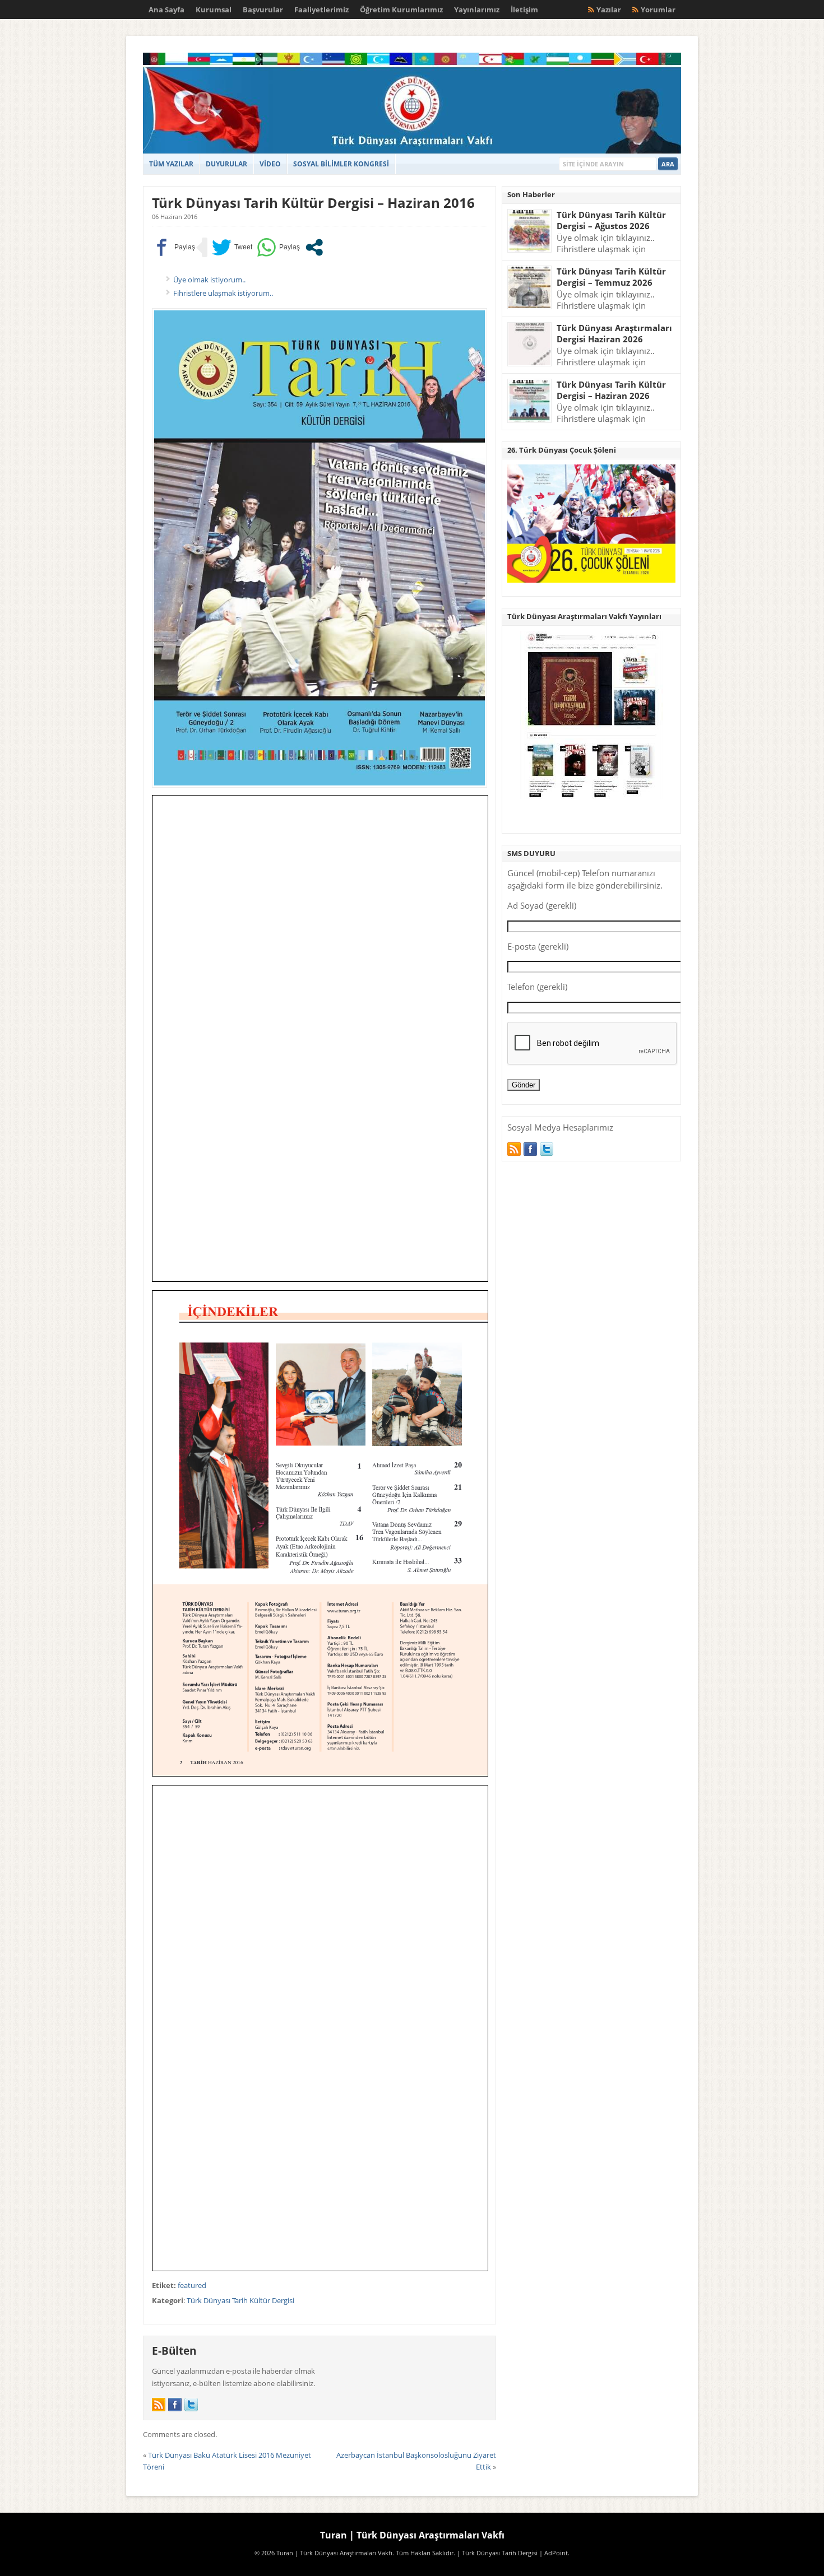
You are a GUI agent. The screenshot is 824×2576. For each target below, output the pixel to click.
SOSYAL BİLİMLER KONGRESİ (341, 164)
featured (192, 2285)
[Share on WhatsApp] (278, 247)
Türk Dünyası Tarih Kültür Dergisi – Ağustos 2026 (611, 220)
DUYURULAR (226, 164)
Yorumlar (658, 10)
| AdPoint (554, 2553)
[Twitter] (191, 2405)
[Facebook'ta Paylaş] (173, 247)
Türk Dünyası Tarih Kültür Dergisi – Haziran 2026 (611, 390)
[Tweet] (232, 247)
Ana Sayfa (166, 10)
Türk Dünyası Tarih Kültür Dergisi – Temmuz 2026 (611, 277)
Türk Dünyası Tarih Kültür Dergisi (240, 2300)
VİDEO (270, 164)
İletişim (524, 10)
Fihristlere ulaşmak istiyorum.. (223, 293)
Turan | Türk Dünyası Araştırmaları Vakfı (412, 2535)
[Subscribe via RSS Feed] (159, 2405)
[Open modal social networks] (314, 247)
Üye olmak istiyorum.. (209, 280)
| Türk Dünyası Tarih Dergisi (497, 2553)
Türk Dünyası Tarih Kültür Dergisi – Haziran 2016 (313, 203)
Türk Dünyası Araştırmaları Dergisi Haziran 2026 (614, 334)
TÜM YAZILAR (171, 164)
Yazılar (609, 10)
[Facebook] (175, 2405)
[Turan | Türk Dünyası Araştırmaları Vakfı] (412, 151)
